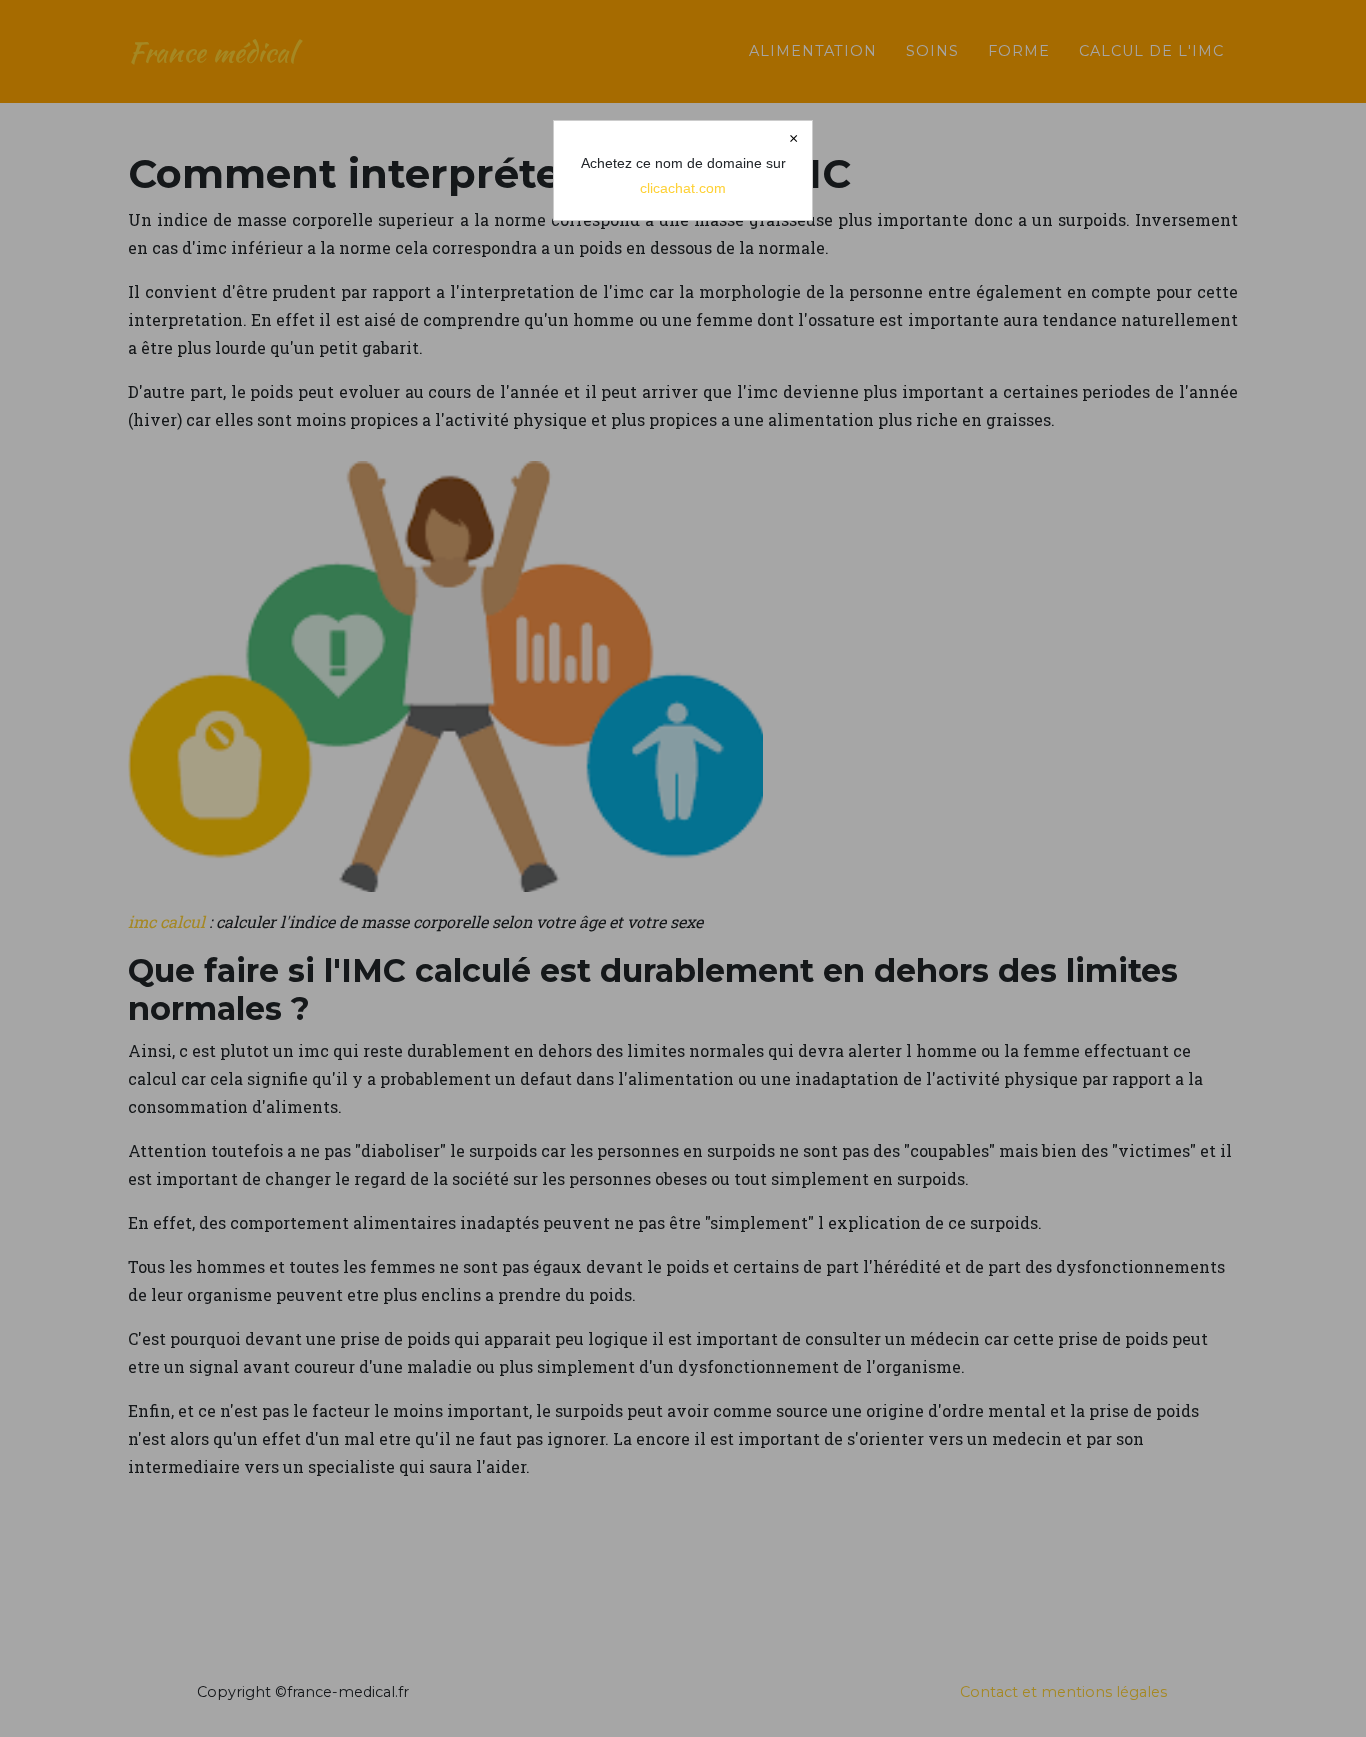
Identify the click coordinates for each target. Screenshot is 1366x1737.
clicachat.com (683, 188)
